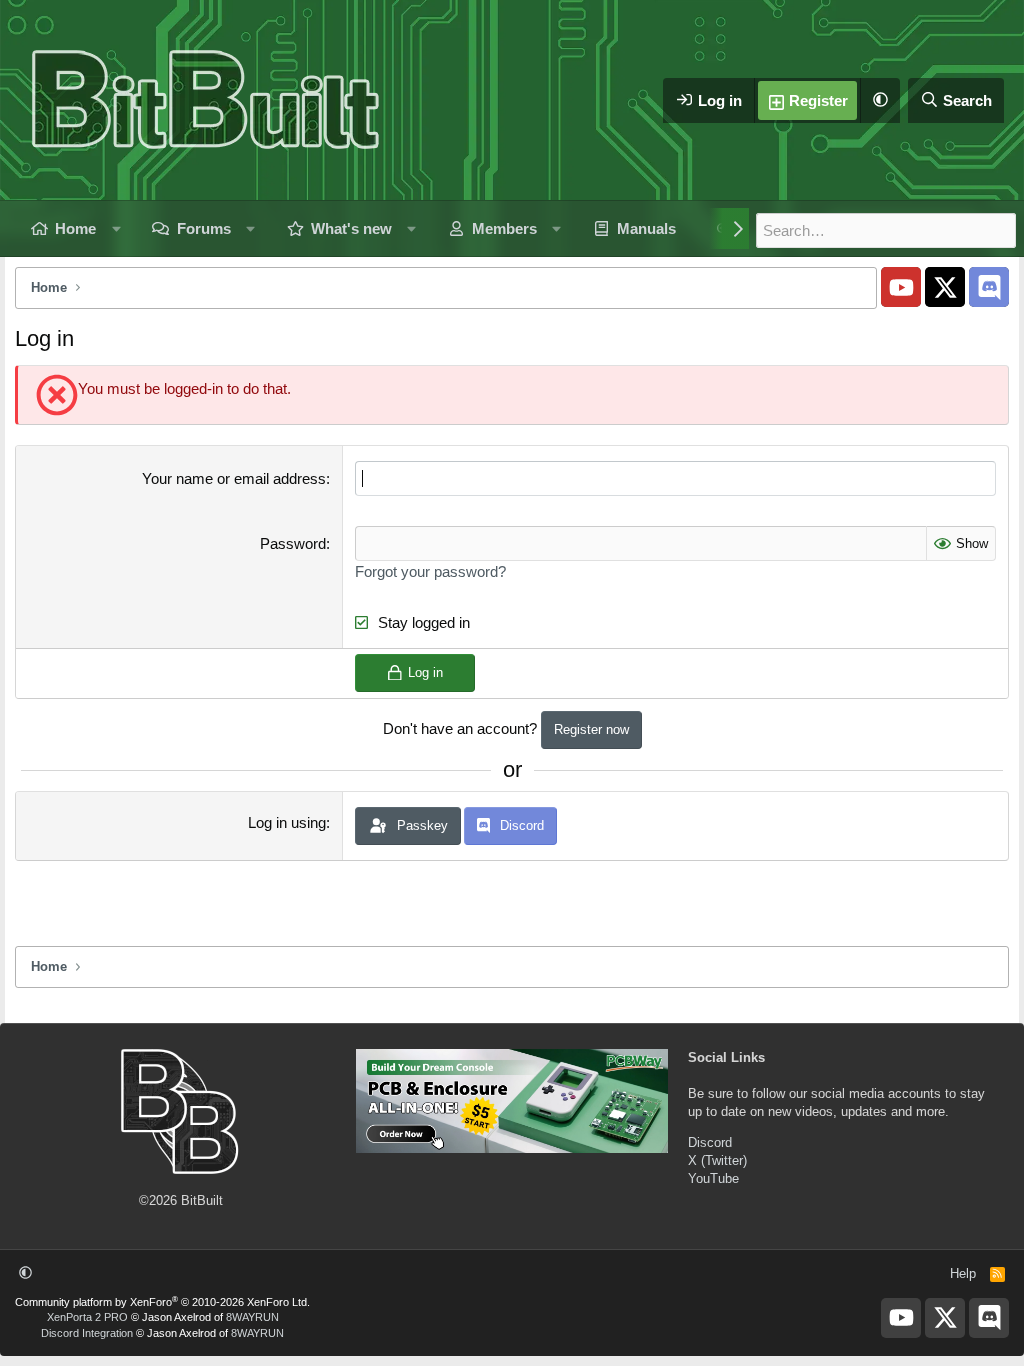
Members (504, 228)
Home (75, 228)
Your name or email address (234, 478)
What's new (351, 228)
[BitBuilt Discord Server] (989, 287)
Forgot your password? (430, 571)
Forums (204, 228)
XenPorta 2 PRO (87, 1317)
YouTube (713, 1178)
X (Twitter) (717, 1160)
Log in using (287, 822)
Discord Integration (87, 1333)
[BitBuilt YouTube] (901, 287)
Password (293, 543)
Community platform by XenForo (162, 1302)
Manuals (646, 228)
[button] (880, 100)
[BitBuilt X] (945, 287)
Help (963, 1273)
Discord (710, 1142)
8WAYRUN (252, 1317)
